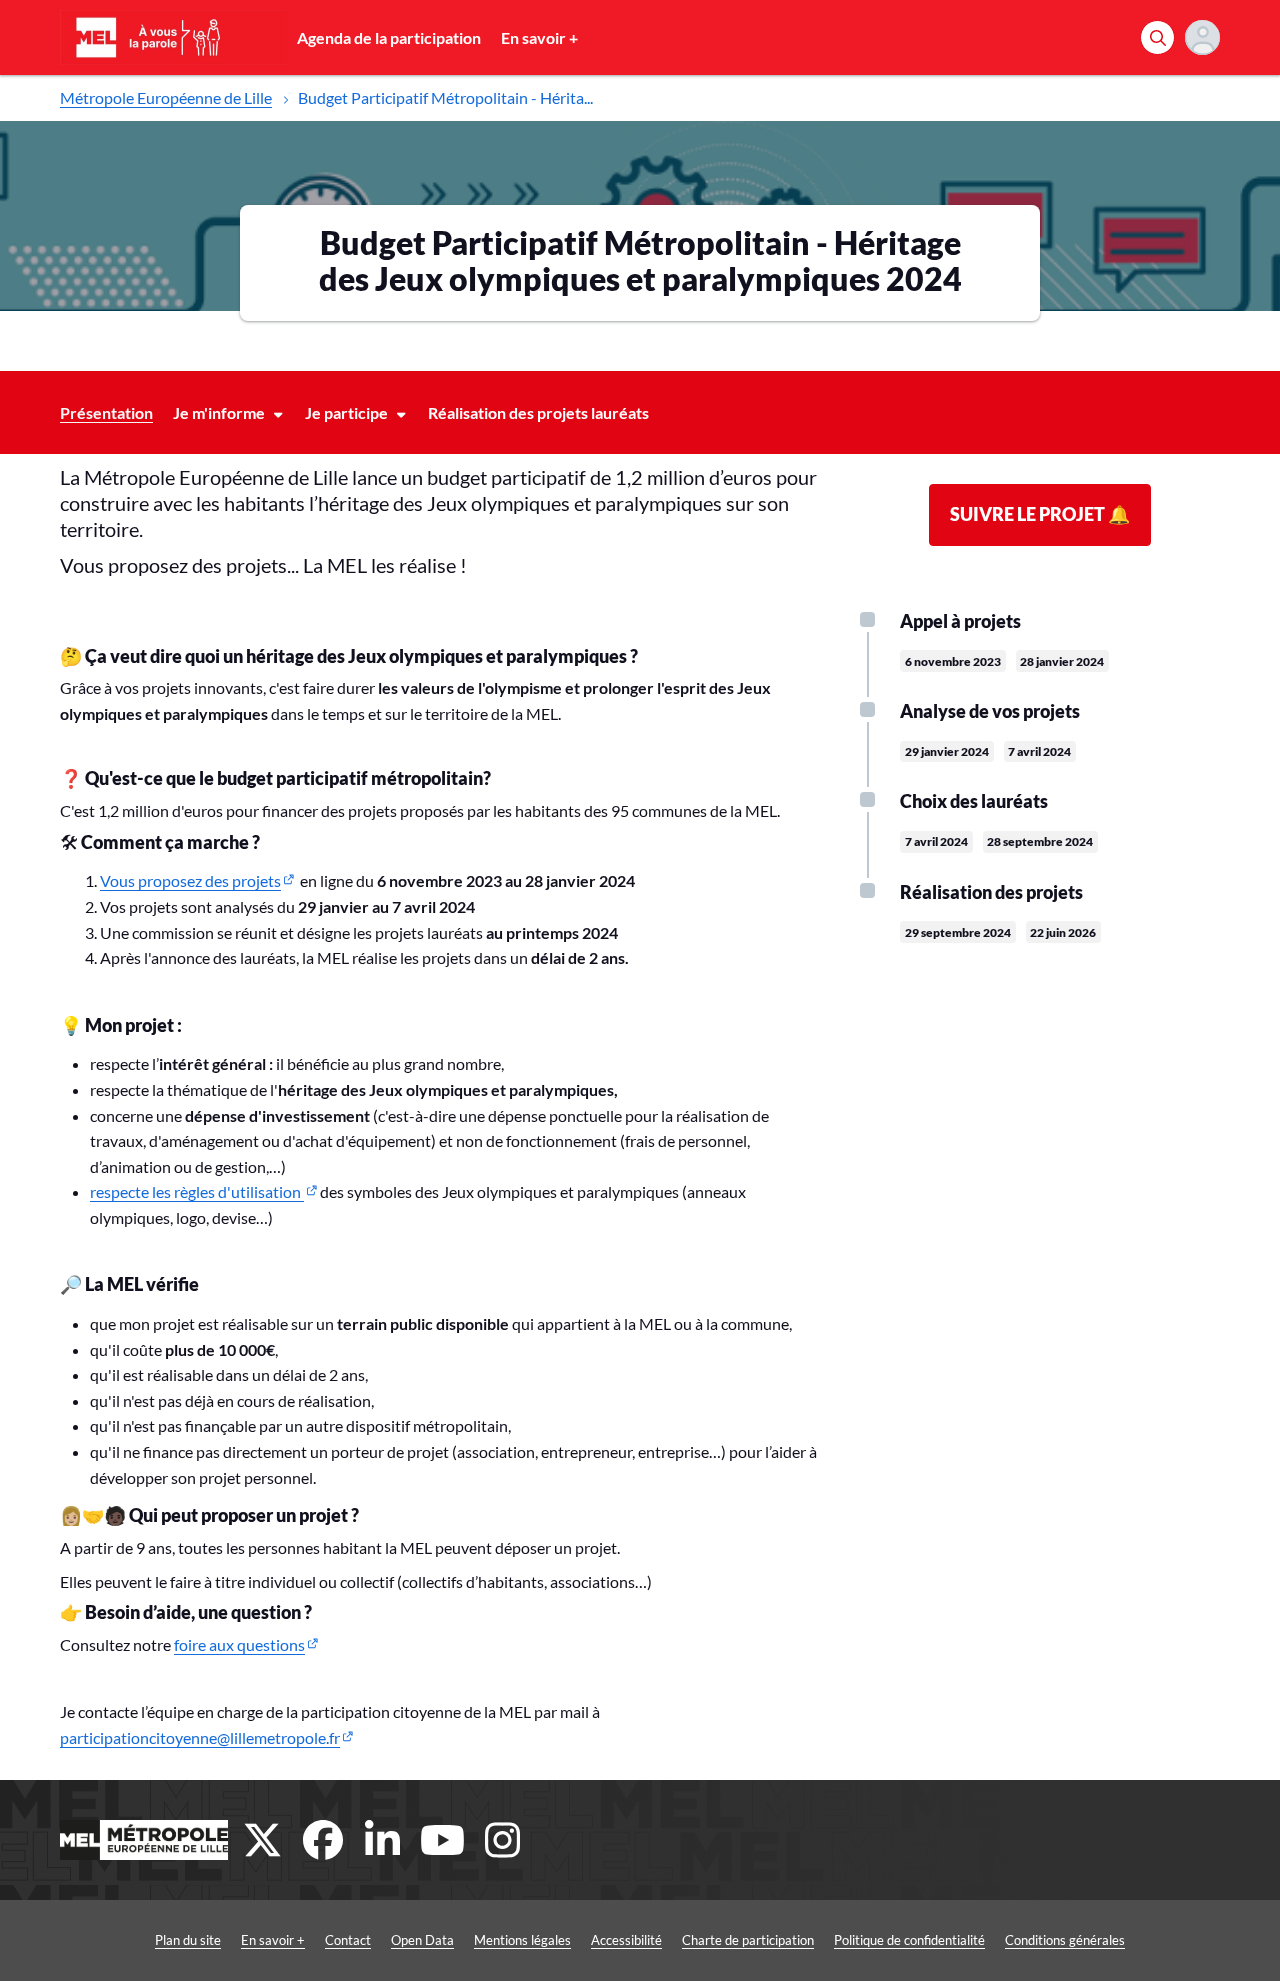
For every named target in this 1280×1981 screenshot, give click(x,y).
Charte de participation (748, 1940)
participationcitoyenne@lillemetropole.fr (200, 1737)
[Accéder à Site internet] (144, 1840)
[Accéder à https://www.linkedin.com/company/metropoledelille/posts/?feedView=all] (383, 1840)
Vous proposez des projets (190, 880)
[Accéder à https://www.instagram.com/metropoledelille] (503, 1840)
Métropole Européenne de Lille (166, 97)
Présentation (106, 412)
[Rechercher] (1157, 37)
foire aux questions (239, 1644)
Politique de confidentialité (909, 1940)
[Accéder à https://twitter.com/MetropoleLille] (263, 1840)
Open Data (422, 1940)
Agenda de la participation (389, 37)
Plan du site (188, 1940)
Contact (348, 1940)
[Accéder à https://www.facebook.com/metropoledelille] (323, 1840)
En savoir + (539, 37)
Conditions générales (1065, 1940)
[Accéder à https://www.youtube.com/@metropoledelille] (443, 1840)
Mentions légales (522, 1940)
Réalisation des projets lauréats (538, 412)
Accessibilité (626, 1940)
